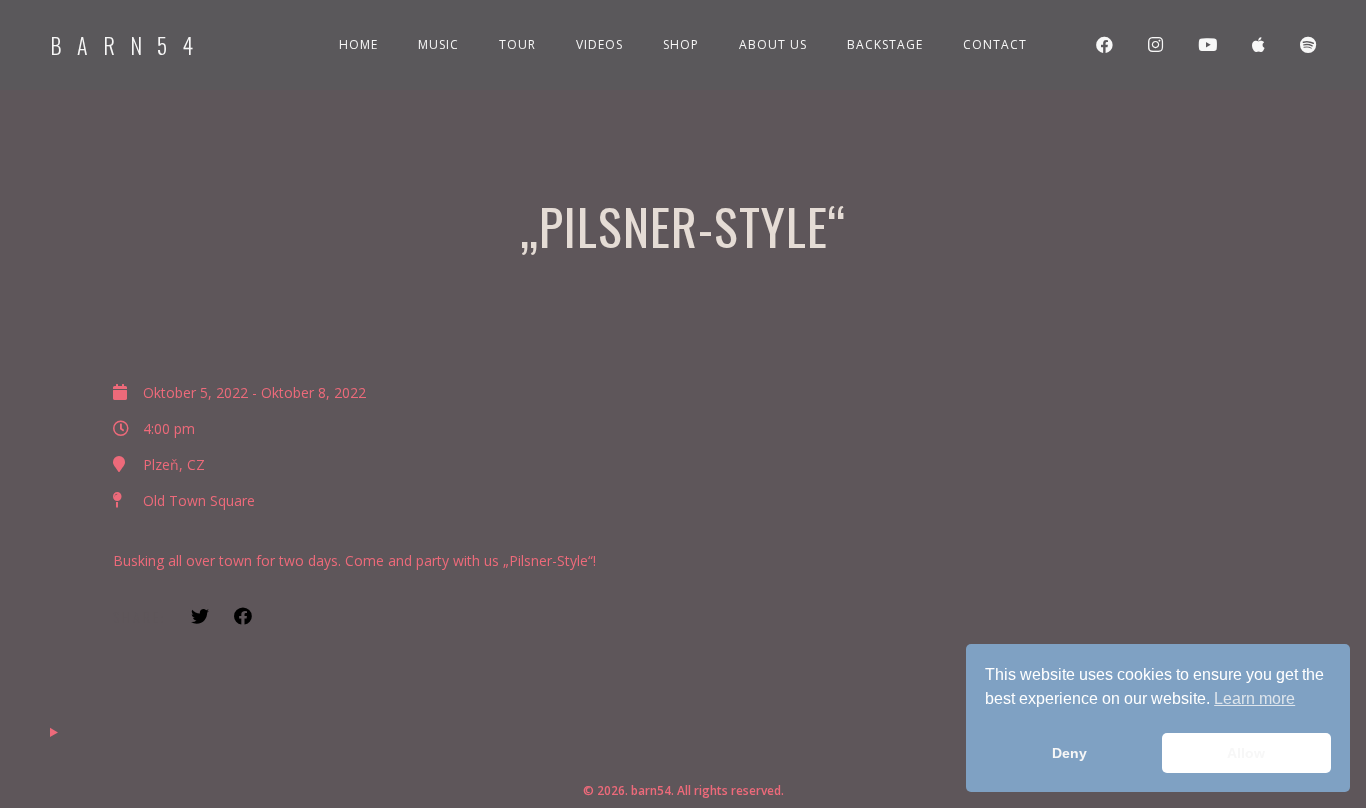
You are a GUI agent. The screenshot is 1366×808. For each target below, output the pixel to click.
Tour (517, 44)
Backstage (885, 44)
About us (773, 44)
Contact (995, 44)
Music (438, 44)
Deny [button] (1069, 753)
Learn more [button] (1254, 698)
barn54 (129, 45)
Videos (599, 44)
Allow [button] (1246, 753)
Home (358, 44)
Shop (681, 44)
